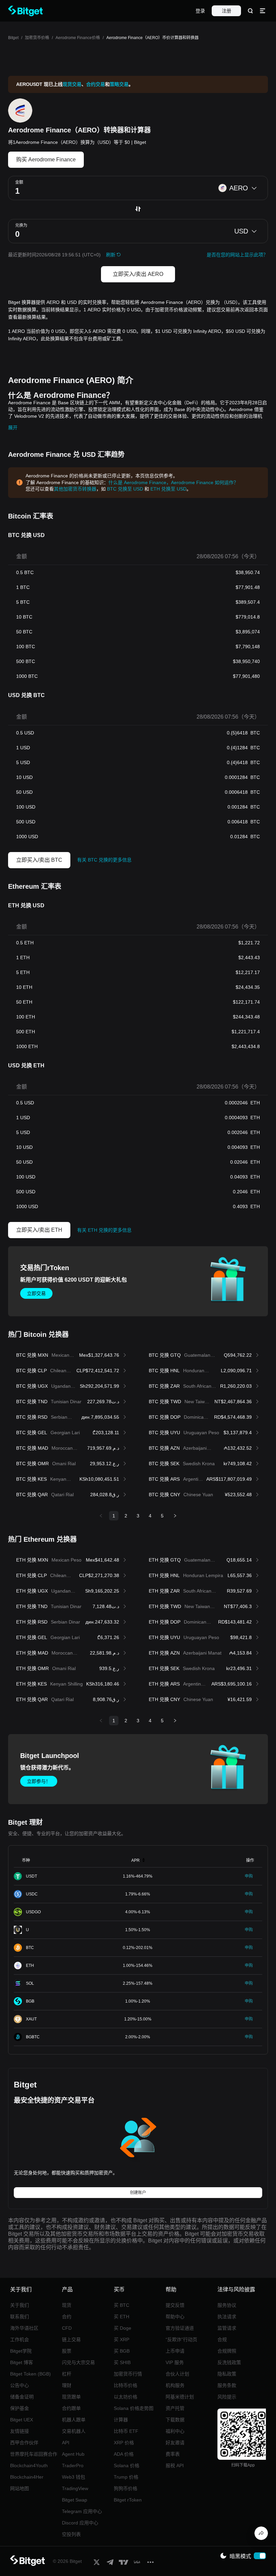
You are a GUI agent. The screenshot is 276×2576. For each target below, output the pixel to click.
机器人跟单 (74, 2420)
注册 (227, 11)
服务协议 (227, 2305)
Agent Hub (73, 2454)
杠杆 (67, 2374)
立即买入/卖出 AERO (138, 274)
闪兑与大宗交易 (78, 2362)
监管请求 (227, 2328)
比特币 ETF (126, 2431)
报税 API (175, 2465)
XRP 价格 (124, 2443)
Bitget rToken (128, 2500)
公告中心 (20, 2385)
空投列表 (71, 2534)
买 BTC (122, 2305)
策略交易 (119, 84)
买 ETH (122, 2317)
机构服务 (175, 2385)
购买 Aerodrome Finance (46, 160)
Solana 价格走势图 (134, 2408)
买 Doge (123, 2328)
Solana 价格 (127, 2465)
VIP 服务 (175, 2362)
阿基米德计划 (180, 2397)
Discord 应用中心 (80, 2523)
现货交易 (72, 84)
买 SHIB (122, 2362)
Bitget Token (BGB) (30, 2374)
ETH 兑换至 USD (168, 489)
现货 (67, 2305)
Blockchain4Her (27, 2477)
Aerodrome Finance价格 (78, 38)
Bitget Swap (75, 2500)
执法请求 (227, 2317)
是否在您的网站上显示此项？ (237, 255)
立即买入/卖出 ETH (39, 1230)
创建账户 (138, 2193)
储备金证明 (22, 2397)
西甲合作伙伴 (24, 2443)
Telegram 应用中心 (82, 2511)
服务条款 (227, 2385)
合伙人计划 (177, 2374)
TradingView (75, 2488)
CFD (67, 2328)
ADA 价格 (124, 2454)
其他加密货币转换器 (75, 489)
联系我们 (20, 2317)
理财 (67, 2385)
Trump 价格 (126, 2477)
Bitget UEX (22, 2420)
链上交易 (71, 2339)
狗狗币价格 (126, 2488)
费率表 (173, 2454)
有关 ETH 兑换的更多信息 (104, 1230)
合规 (222, 2339)
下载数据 (175, 2420)
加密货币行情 (128, 2374)
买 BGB (122, 2351)
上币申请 (175, 2351)
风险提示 (227, 2397)
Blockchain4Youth (29, 2465)
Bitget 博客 (22, 2362)
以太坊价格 (126, 2397)
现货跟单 (71, 2397)
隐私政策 (227, 2374)
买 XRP (122, 2339)
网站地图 (20, 2488)
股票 (67, 2351)
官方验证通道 (180, 2328)
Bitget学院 (21, 2351)
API (66, 2443)
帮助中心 (175, 2317)
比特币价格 (126, 2385)
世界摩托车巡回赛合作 (34, 2454)
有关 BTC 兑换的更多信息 (104, 860)
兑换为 (21, 225)
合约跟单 (71, 2408)
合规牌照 (227, 2351)
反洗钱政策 (229, 2362)
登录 (200, 11)
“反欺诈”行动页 (181, 2339)
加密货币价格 (37, 38)
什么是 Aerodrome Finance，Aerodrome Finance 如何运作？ (173, 482)
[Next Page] (175, 1516)
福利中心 (175, 2431)
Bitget (13, 38)
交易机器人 (74, 2431)
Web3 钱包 (74, 2477)
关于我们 (20, 2305)
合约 (67, 2317)
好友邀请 (175, 2443)
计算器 (121, 2420)
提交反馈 (175, 2305)
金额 (19, 182)
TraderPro (73, 2465)
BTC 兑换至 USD (125, 489)
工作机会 (20, 2339)
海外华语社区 (24, 2328)
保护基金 (20, 2408)
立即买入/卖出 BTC (39, 860)
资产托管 (175, 2408)
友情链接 (20, 2431)
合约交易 (96, 84)
